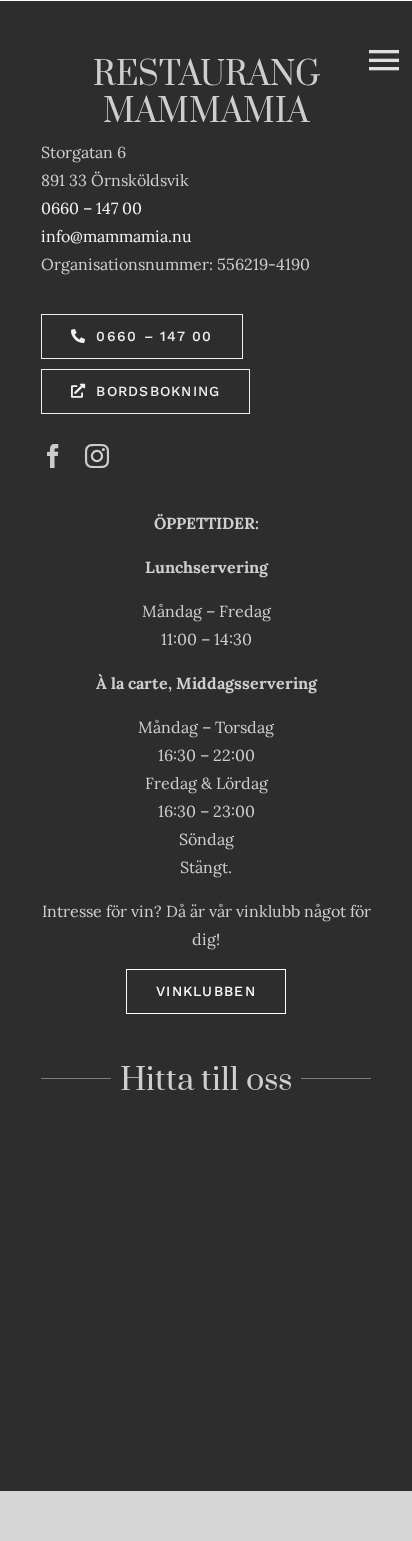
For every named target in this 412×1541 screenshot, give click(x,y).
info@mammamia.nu (116, 236)
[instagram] (97, 456)
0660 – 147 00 (91, 208)
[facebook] (53, 456)
